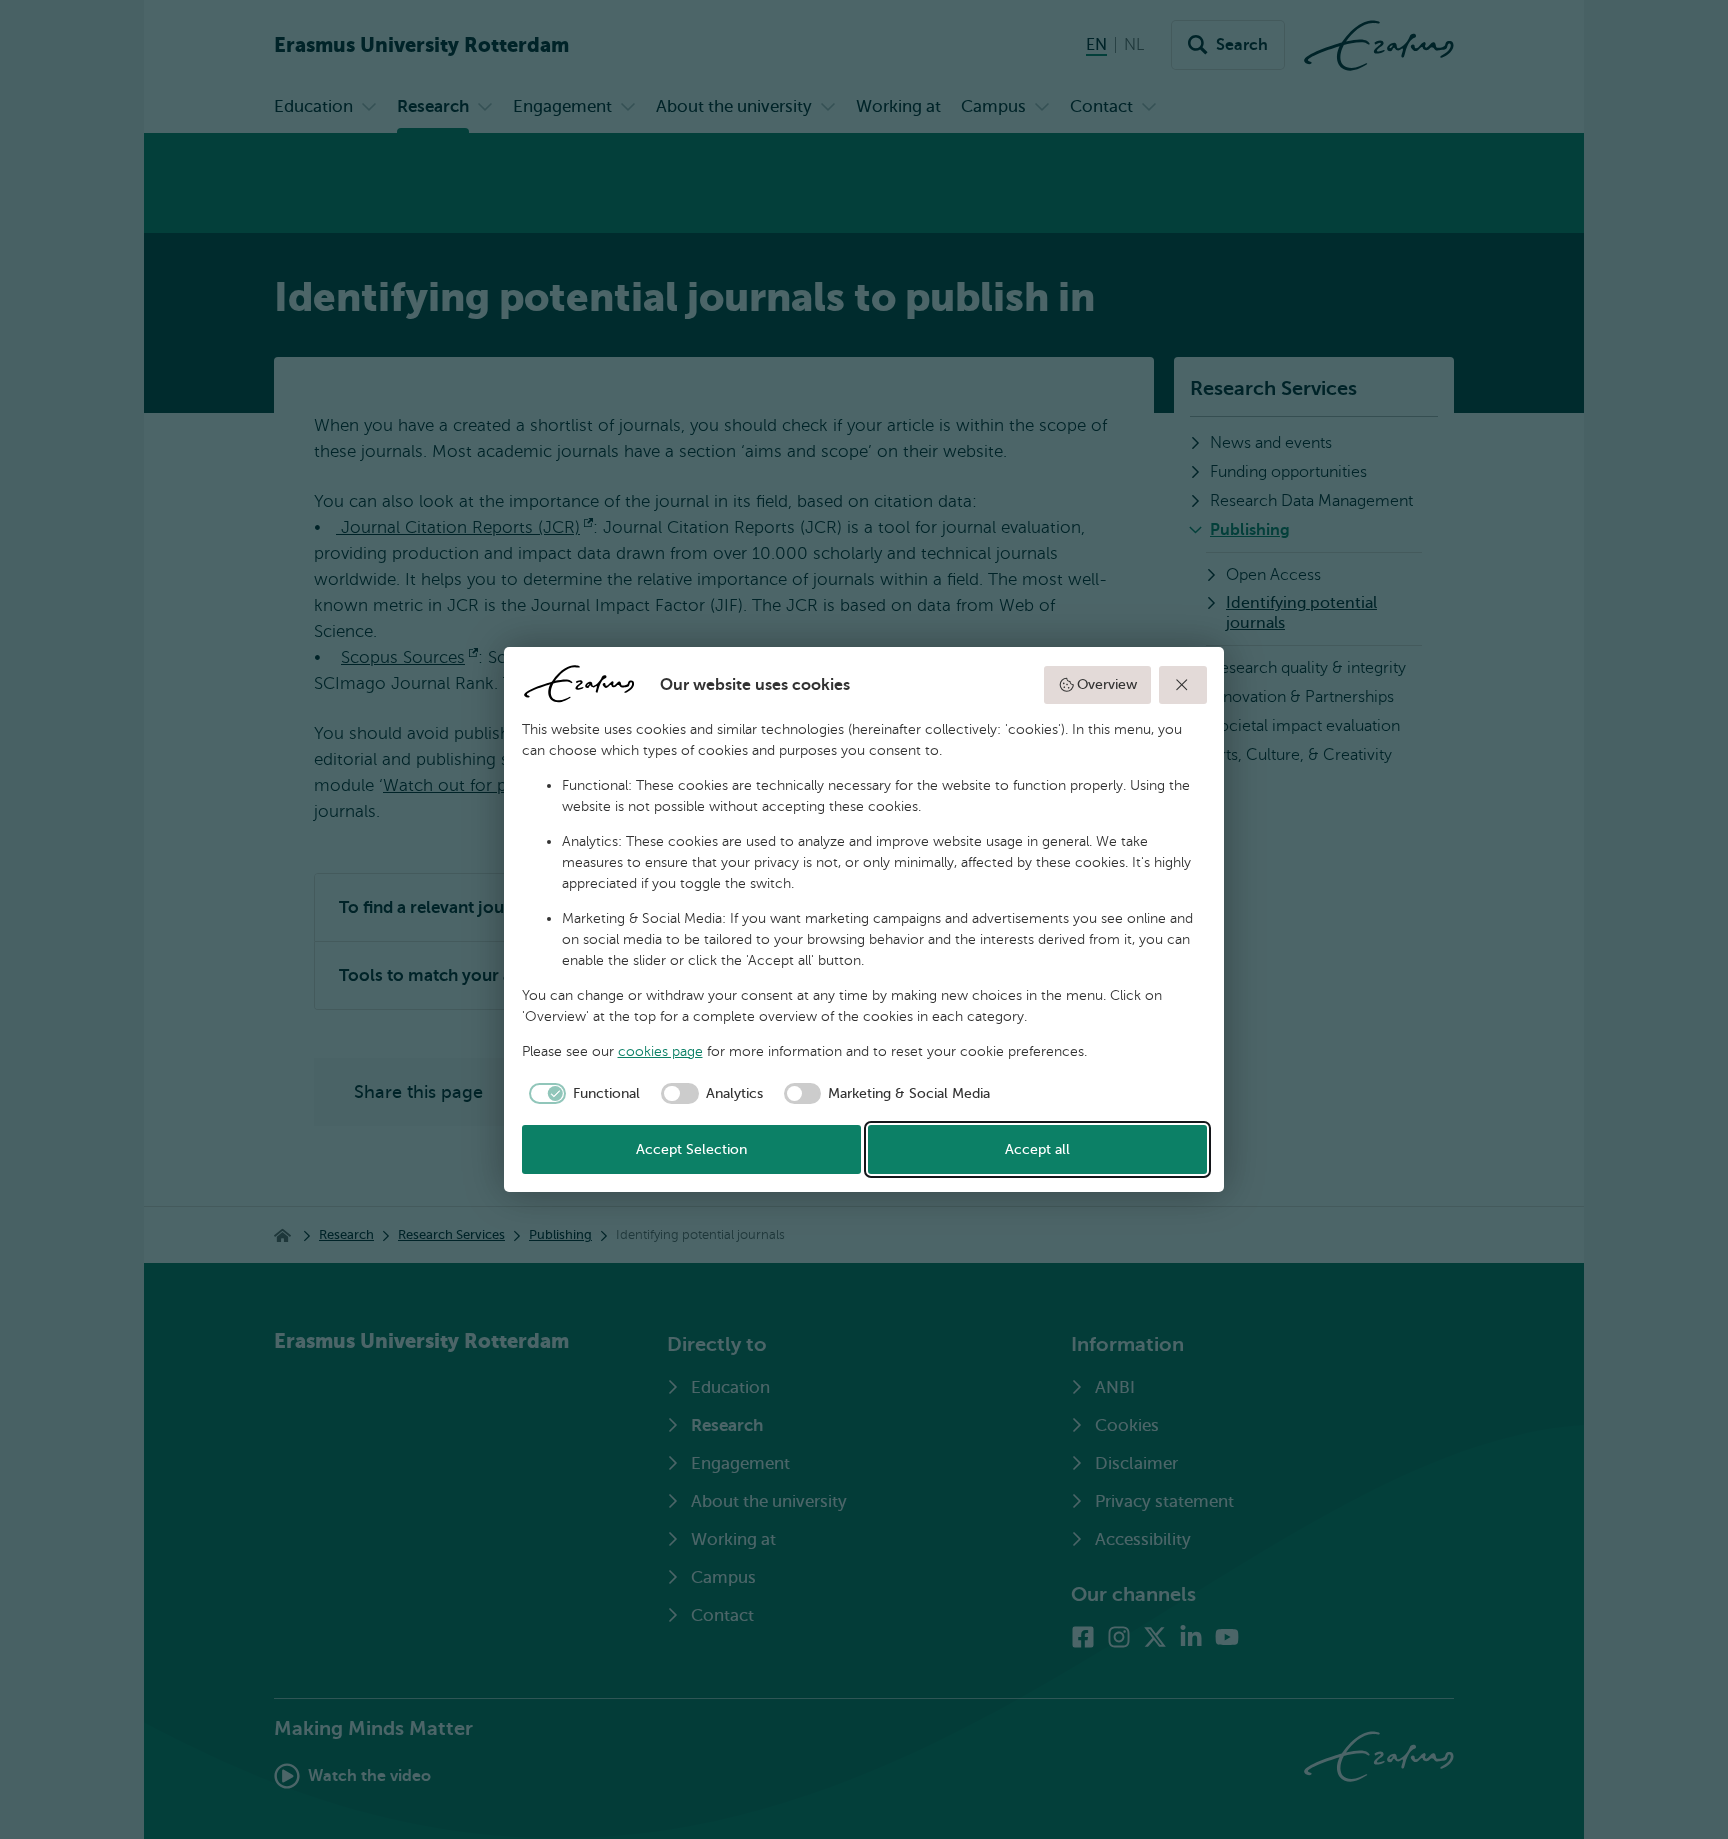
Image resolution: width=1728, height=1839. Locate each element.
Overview (1107, 684)
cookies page (660, 1051)
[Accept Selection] (1183, 685)
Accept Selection (691, 1149)
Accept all (1037, 1149)
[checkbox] (581, 1094)
